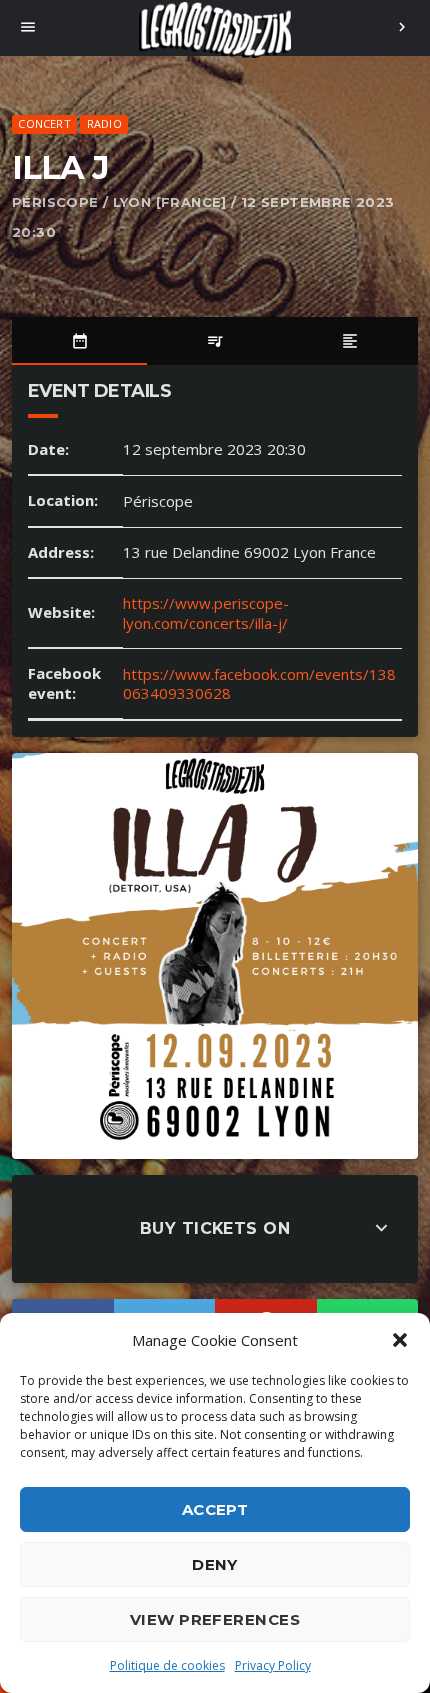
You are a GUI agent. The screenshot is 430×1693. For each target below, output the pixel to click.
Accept (215, 1509)
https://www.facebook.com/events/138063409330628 (259, 684)
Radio (104, 123)
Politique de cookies (167, 1665)
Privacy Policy (273, 1665)
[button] (400, 1340)
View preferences (215, 1619)
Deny (215, 1564)
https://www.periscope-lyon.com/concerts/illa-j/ (206, 613)
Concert (44, 123)
